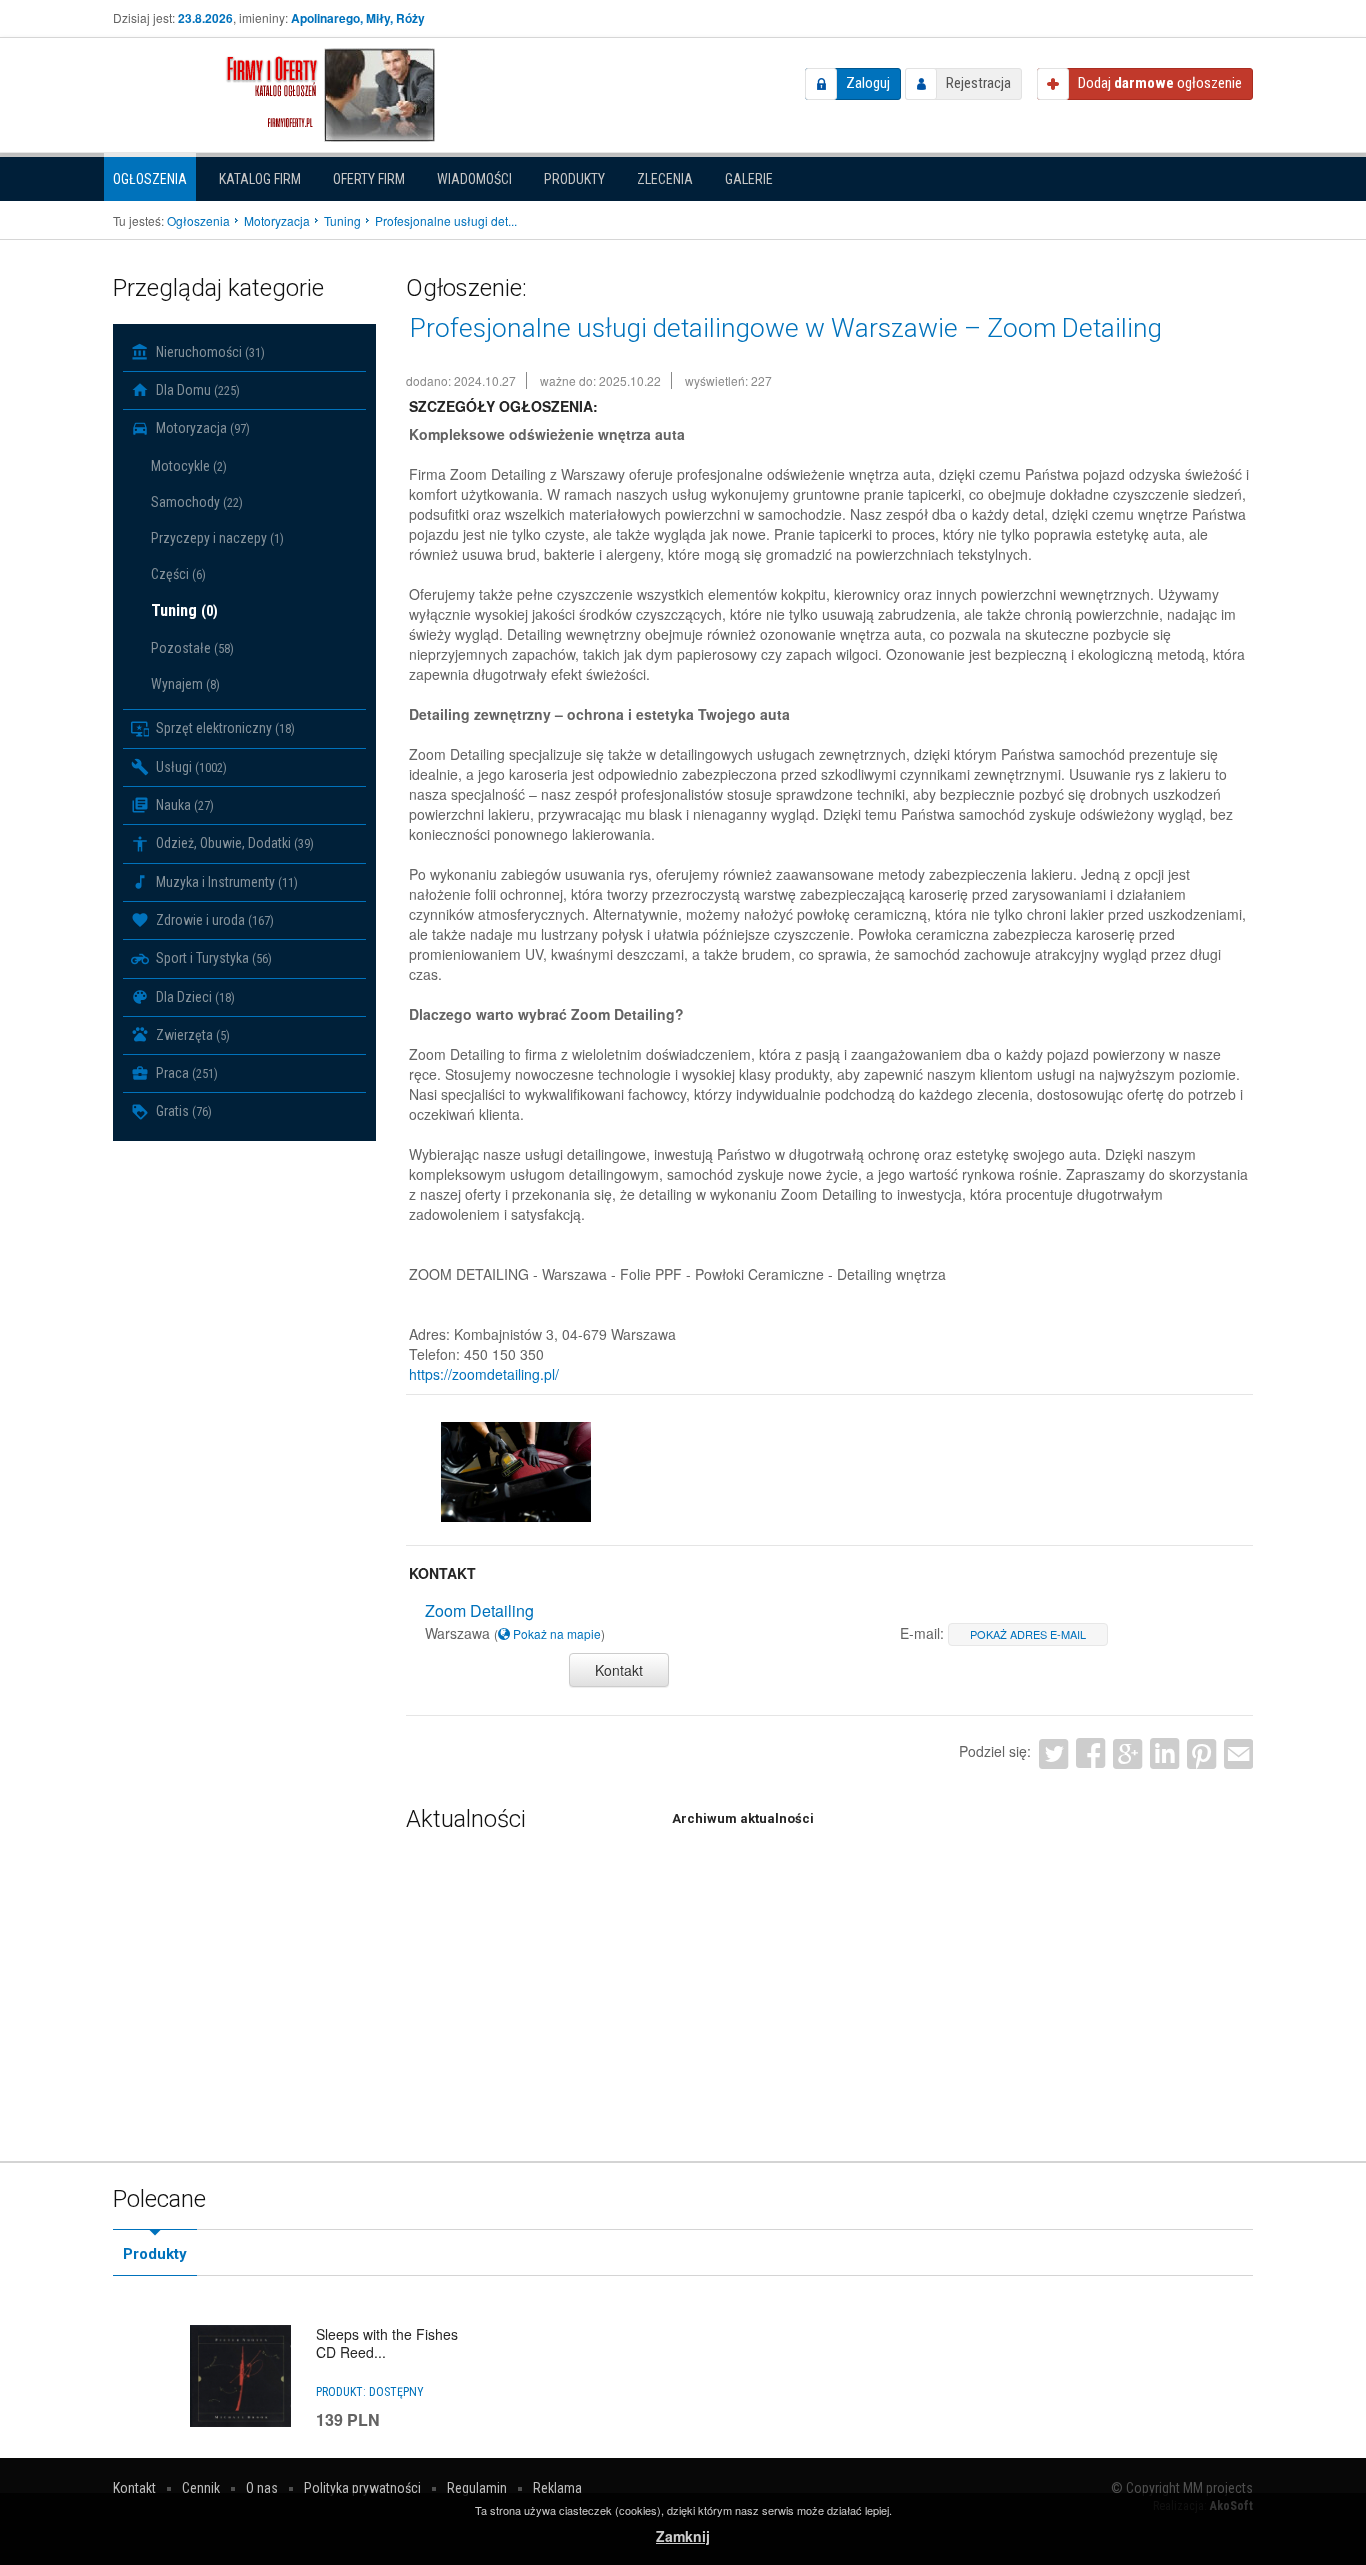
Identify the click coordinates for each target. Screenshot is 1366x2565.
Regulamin (477, 2488)
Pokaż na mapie (555, 1633)
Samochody (197, 502)
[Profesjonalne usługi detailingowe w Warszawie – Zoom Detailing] (516, 1471)
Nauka (183, 805)
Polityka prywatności (362, 2488)
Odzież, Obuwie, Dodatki (233, 843)
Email (1238, 1754)
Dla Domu (196, 390)
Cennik (201, 2488)
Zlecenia (665, 179)
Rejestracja (978, 83)
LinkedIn (1164, 1754)
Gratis (182, 1111)
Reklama (557, 2488)
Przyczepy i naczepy (217, 538)
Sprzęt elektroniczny (224, 728)
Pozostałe (192, 648)
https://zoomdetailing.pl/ (484, 1374)
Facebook (1090, 1754)
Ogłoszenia (150, 179)
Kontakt (619, 1670)
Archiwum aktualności (743, 1818)
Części (178, 574)
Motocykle (189, 466)
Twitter (1053, 1754)
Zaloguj (868, 83)
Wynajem (185, 684)
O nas (262, 2488)
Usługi (190, 767)
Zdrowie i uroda (213, 920)
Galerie (749, 179)
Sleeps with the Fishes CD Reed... (387, 2343)
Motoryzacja (201, 428)
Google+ (1127, 1754)
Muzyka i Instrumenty (225, 882)
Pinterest (1201, 1754)
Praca (185, 1073)
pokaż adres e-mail (1028, 1634)
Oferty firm (369, 179)
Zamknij (683, 2536)
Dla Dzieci (194, 997)
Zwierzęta (191, 1035)
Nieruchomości (209, 352)
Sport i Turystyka (212, 958)
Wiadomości (474, 179)
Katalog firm (260, 179)
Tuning (184, 610)
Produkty (574, 179)
